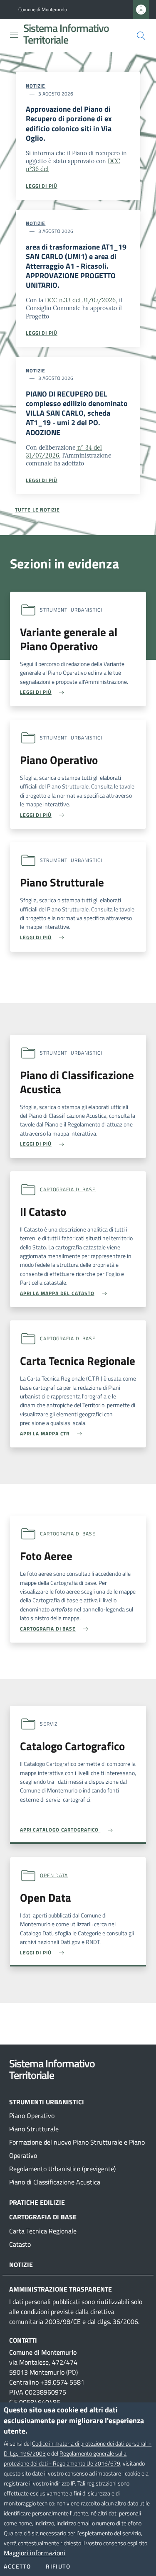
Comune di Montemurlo (43, 10)
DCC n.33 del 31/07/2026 (80, 300)
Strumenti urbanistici (47, 2102)
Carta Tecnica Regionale (43, 2231)
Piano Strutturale (34, 2129)
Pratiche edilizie (37, 2202)
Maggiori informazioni (35, 2553)
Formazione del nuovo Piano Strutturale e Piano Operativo (77, 2149)
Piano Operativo (32, 2116)
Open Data (54, 1875)
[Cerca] (141, 36)
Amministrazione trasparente (61, 2289)
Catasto (20, 2244)
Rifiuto (58, 2566)
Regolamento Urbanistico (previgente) (62, 2169)
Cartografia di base (68, 1189)
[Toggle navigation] (14, 35)
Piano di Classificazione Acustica (55, 2182)
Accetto (17, 2566)
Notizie (36, 86)
